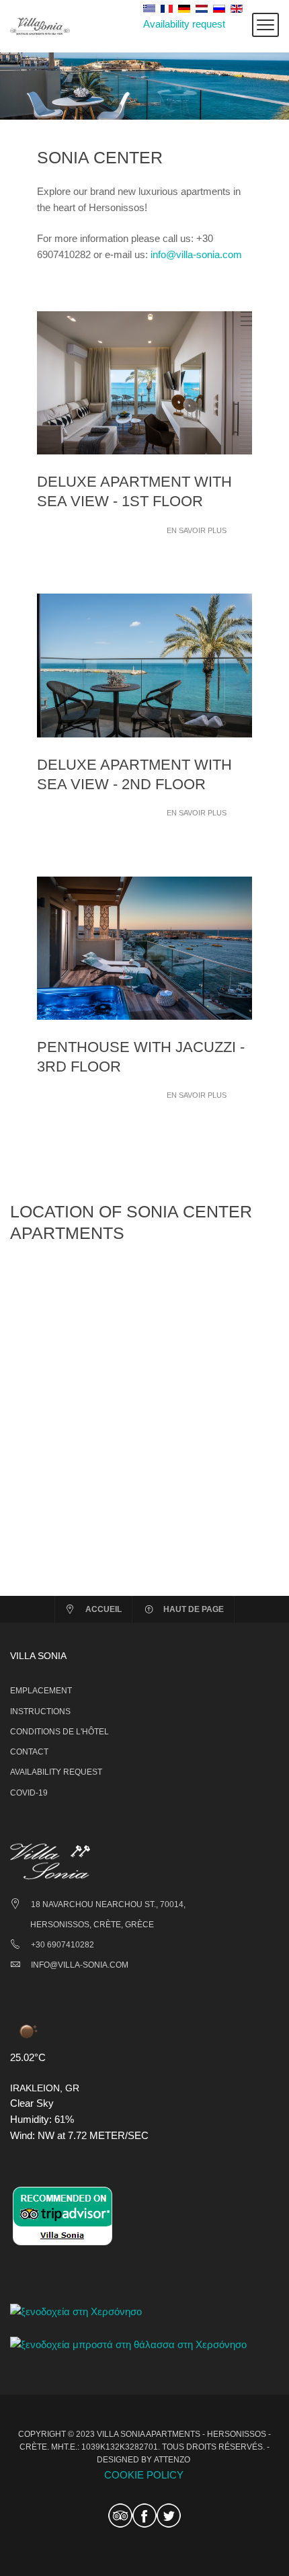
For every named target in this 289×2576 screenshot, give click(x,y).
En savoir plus (197, 530)
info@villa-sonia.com (196, 254)
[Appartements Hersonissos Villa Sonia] (40, 25)
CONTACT (29, 1752)
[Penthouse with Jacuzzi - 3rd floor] (144, 947)
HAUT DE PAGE (194, 1609)
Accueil (104, 1609)
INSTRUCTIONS (40, 1712)
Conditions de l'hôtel (59, 1732)
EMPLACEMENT (41, 1691)
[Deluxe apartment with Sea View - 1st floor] (144, 381)
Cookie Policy (144, 2475)
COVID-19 (29, 1793)
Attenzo (172, 2460)
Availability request (184, 24)
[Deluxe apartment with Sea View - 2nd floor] (144, 665)
